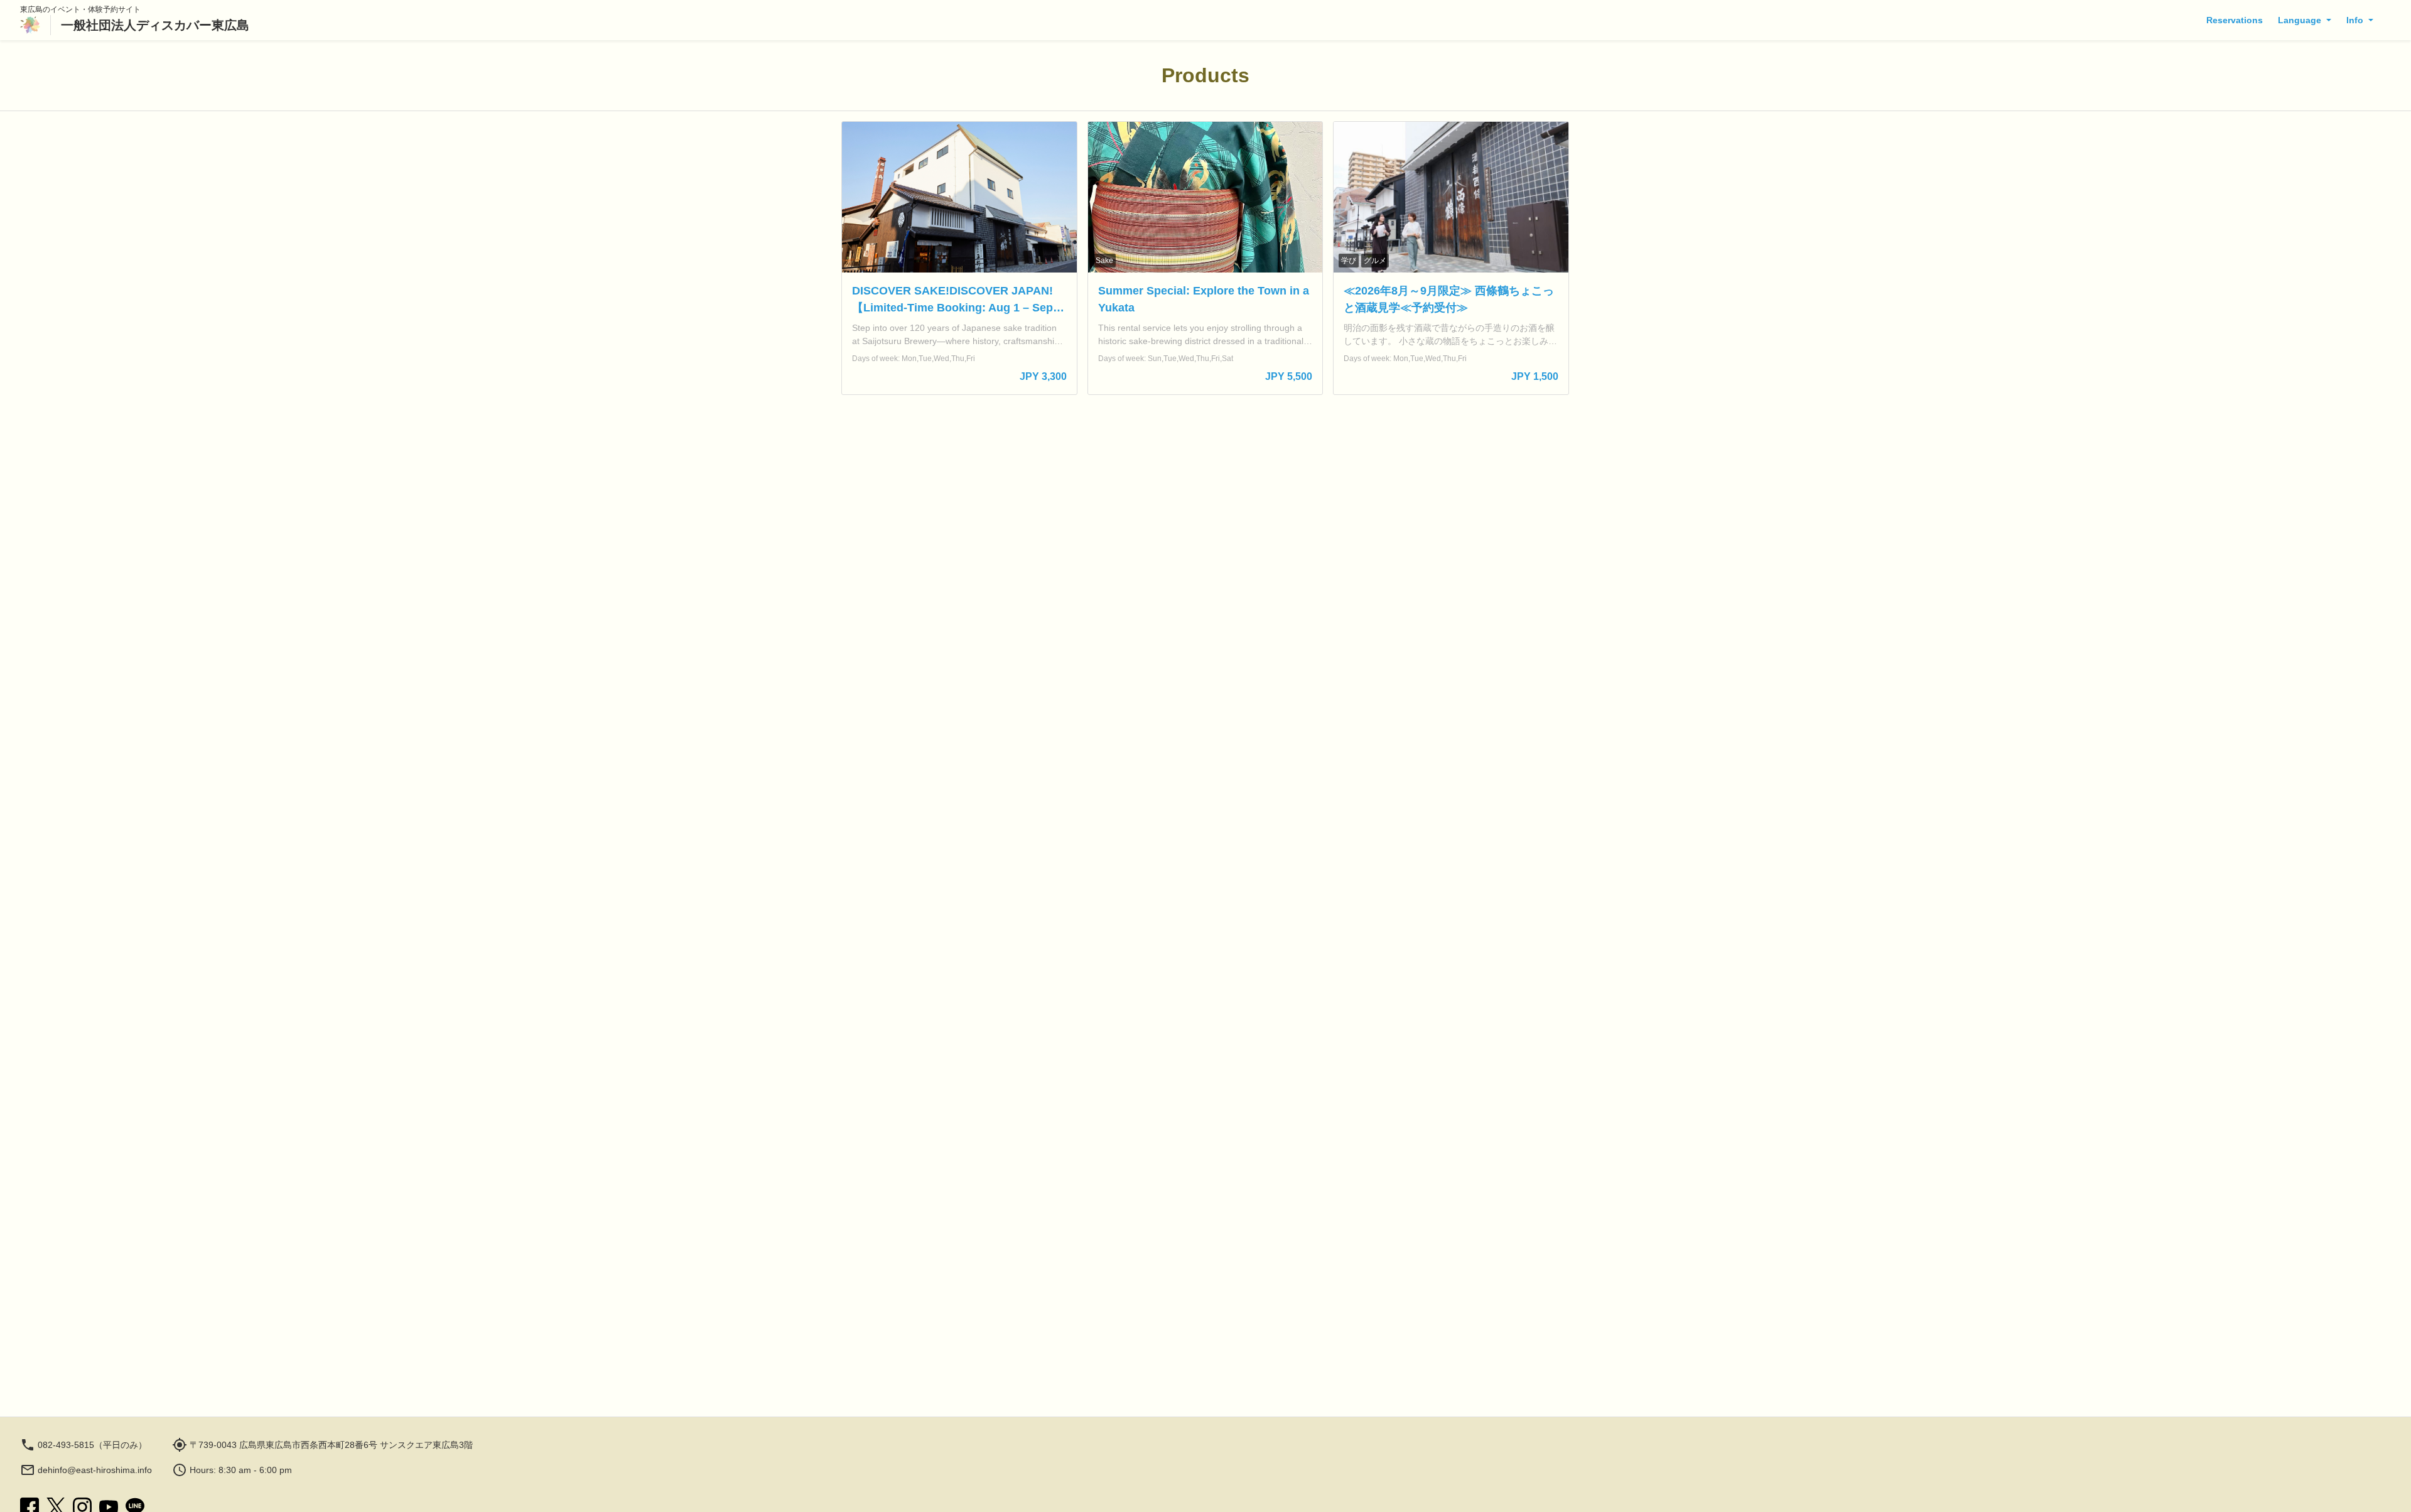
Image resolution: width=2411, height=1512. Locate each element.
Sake (1104, 261)
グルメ (1375, 261)
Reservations (2235, 20)
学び (1349, 261)
